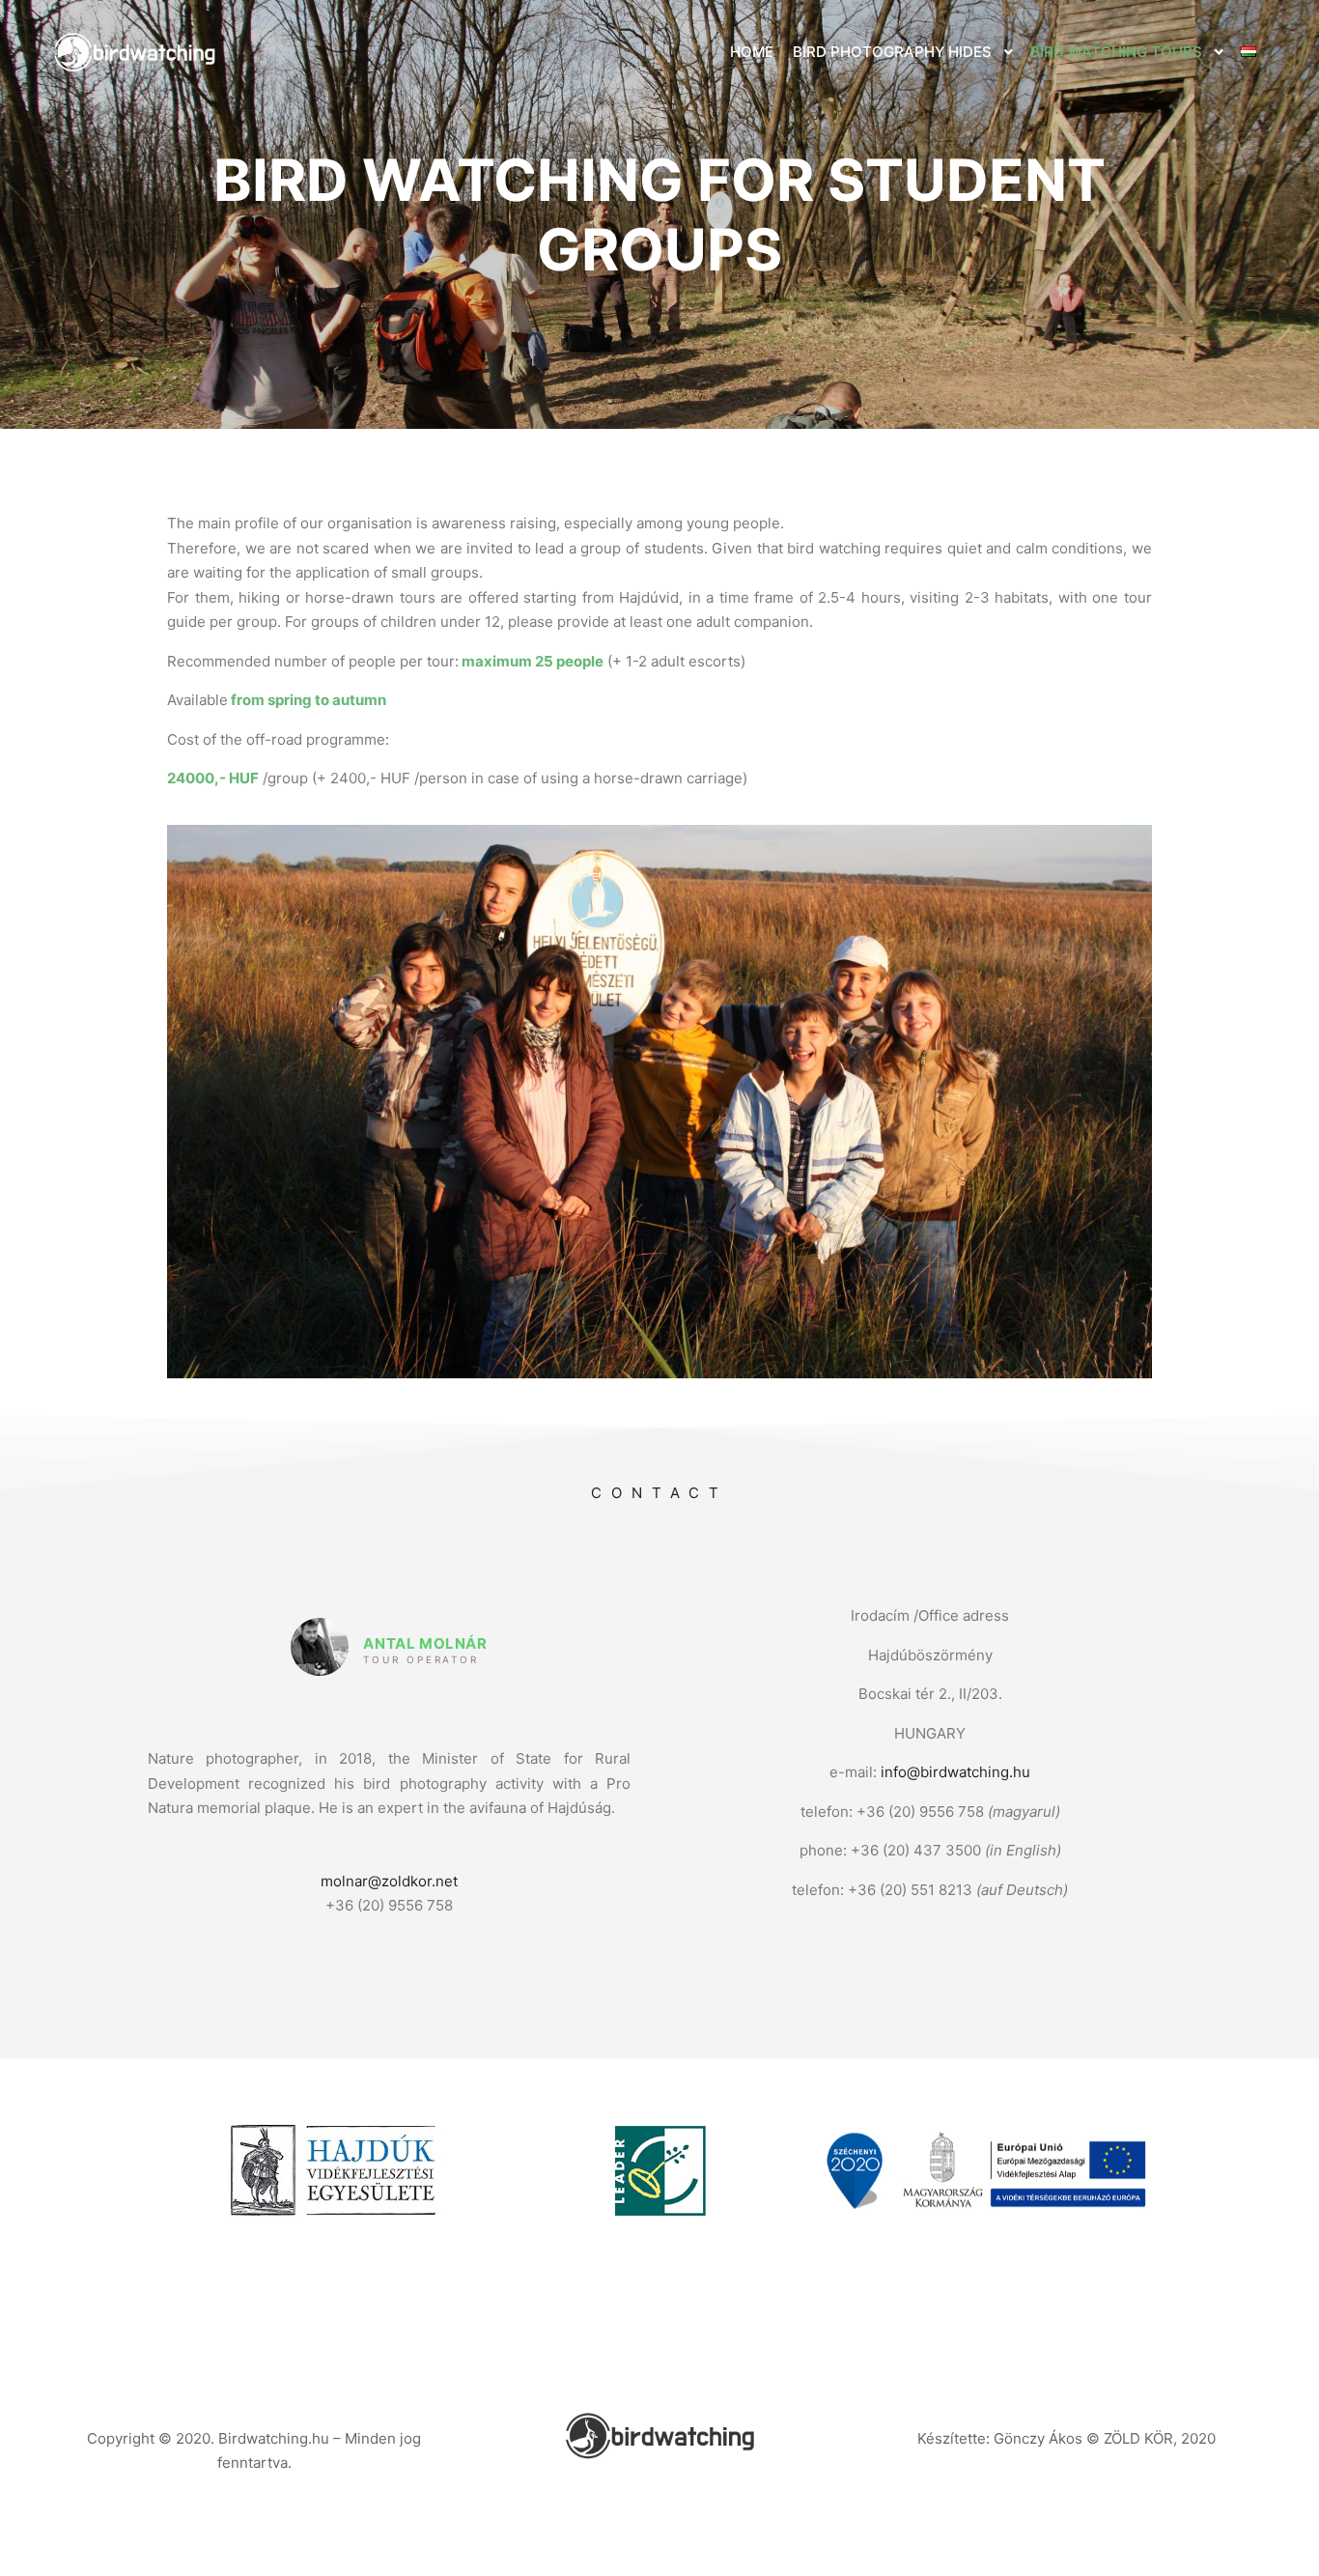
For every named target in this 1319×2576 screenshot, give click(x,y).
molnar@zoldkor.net (389, 1881)
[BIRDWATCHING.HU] (135, 52)
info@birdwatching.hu (955, 1772)
